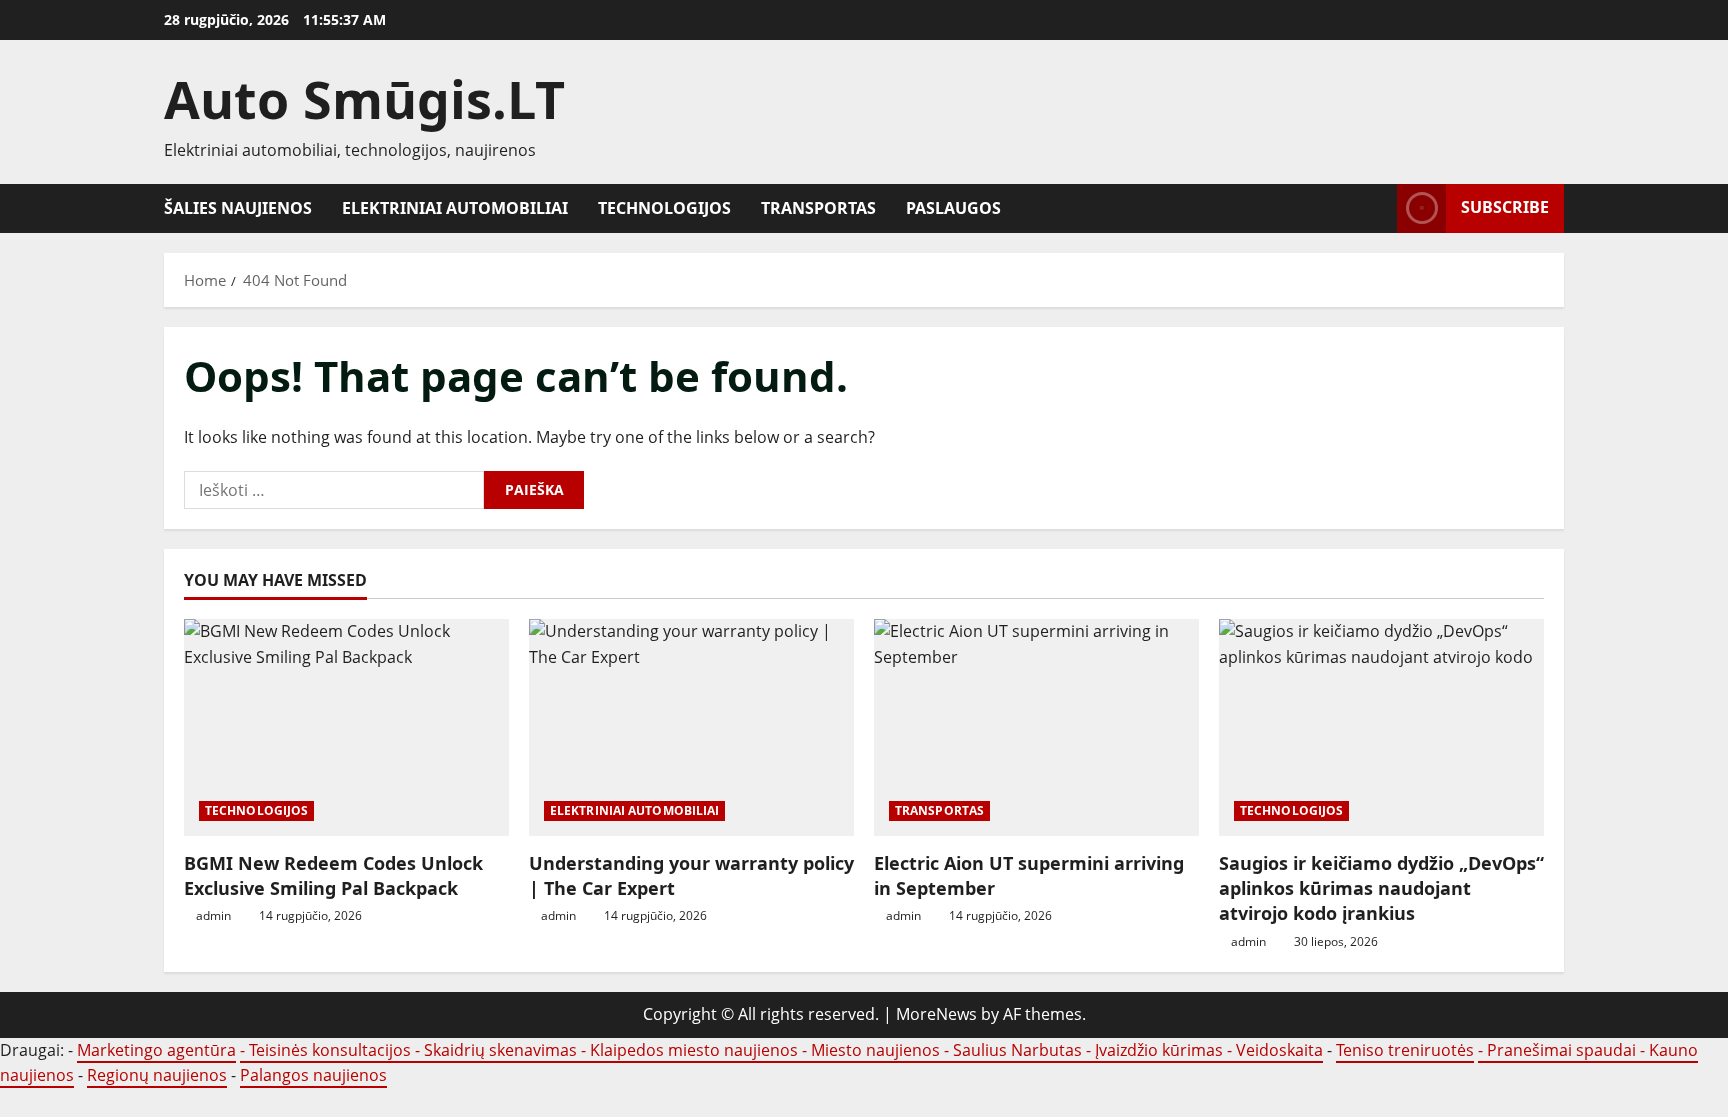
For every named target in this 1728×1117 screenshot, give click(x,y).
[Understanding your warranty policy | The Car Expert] (691, 727)
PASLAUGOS (953, 208)
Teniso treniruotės (1405, 1050)
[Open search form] (1376, 208)
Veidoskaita (1279, 1050)
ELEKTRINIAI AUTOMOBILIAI (455, 208)
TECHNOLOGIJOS (664, 208)
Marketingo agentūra (156, 1050)
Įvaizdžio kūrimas (1159, 1050)
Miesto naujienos (875, 1050)
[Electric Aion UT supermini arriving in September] (1036, 727)
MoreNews (936, 1014)
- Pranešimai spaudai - (1563, 1050)
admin (213, 915)
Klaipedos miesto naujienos (694, 1050)
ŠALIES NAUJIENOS (238, 208)
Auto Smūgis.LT (364, 98)
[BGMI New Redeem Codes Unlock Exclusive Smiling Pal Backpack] (346, 727)
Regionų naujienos (157, 1075)
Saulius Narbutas (1017, 1050)
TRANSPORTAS (818, 208)
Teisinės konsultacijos (330, 1050)
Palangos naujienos (313, 1075)
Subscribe (1505, 207)
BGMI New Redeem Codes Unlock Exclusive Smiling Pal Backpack (333, 875)
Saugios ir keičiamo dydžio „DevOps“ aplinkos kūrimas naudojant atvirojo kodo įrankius (1381, 888)
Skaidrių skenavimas (500, 1050)
